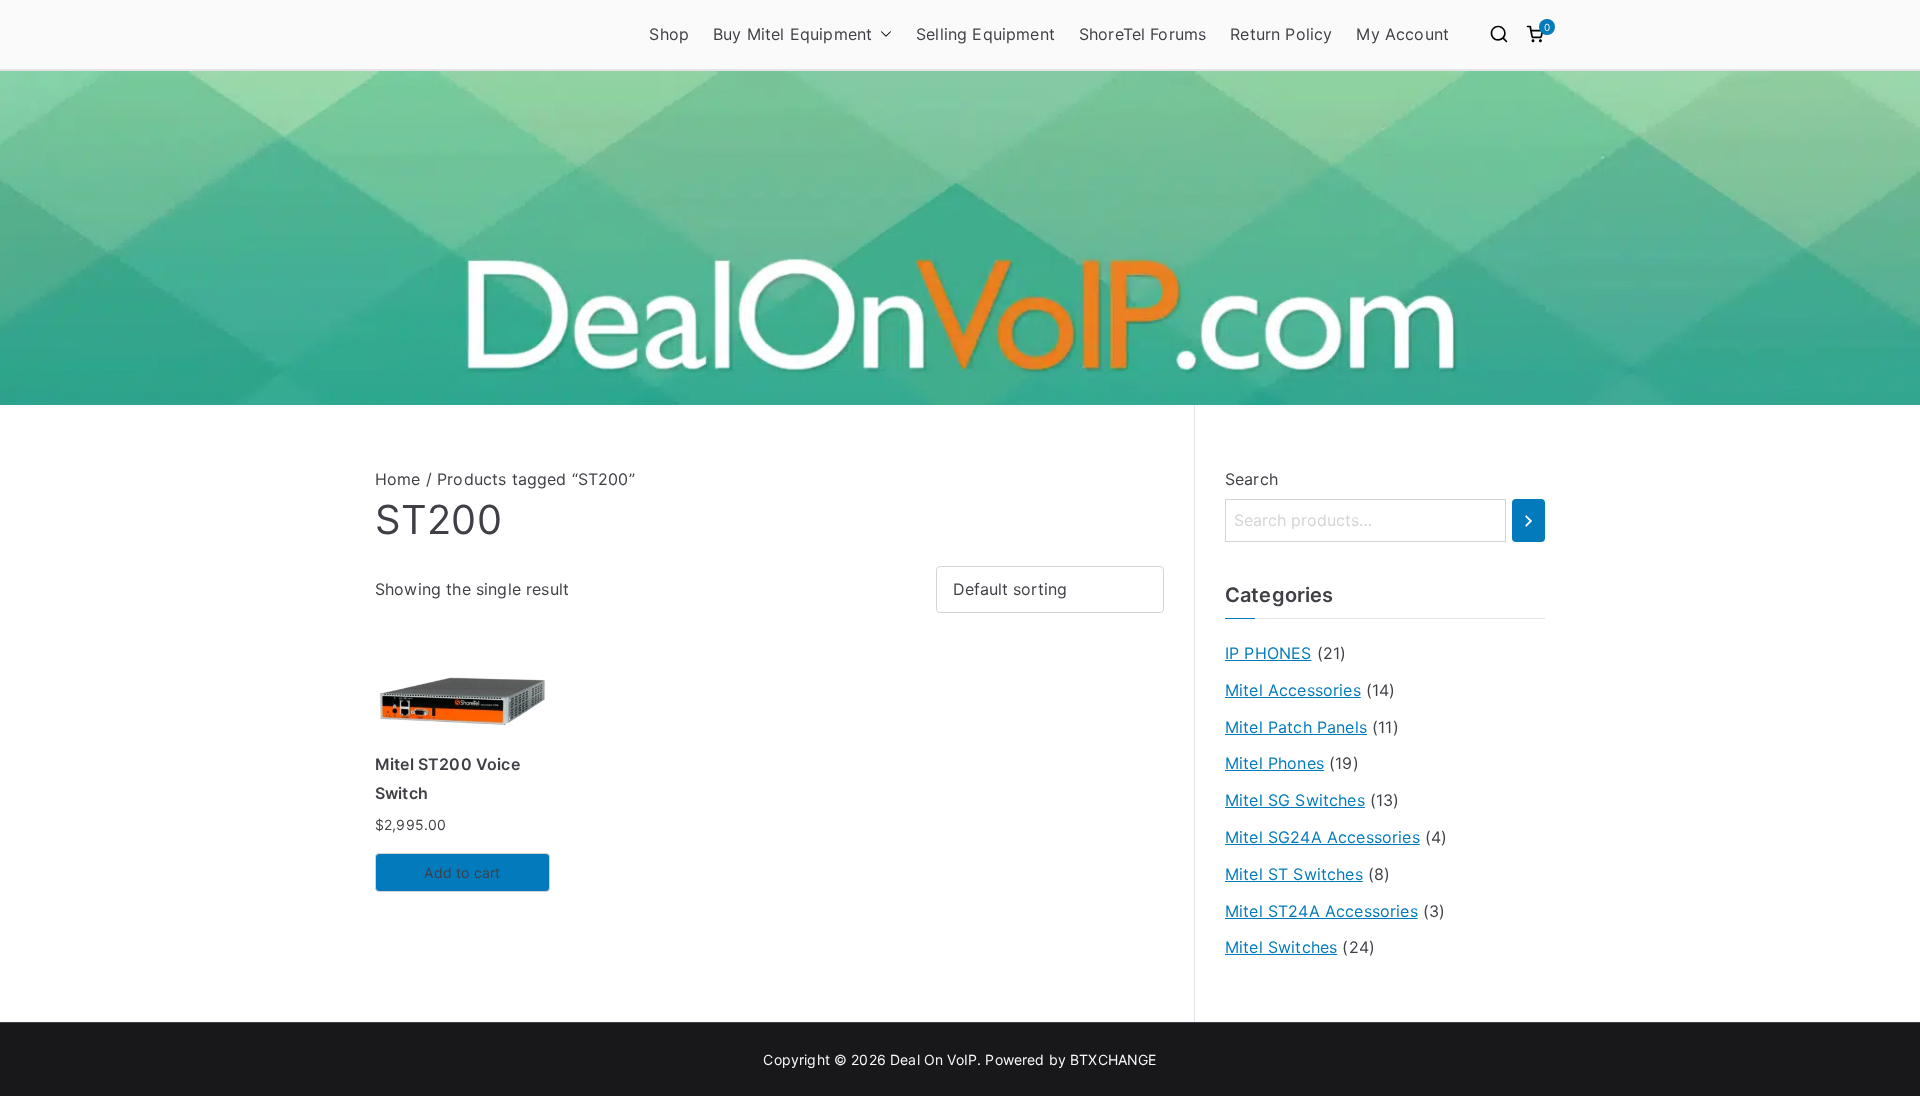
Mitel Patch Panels (1296, 727)
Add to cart (462, 872)
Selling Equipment (985, 34)
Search (1251, 479)
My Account (1402, 34)
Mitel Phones (1274, 763)
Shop (669, 34)
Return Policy (1281, 34)
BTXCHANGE (1113, 1059)
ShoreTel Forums (1142, 34)
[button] (882, 34)
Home (398, 479)
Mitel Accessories (1293, 690)
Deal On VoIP (933, 1059)
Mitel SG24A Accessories (1322, 837)
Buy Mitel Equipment (792, 34)
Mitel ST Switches (1294, 874)
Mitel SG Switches (1295, 800)
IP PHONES (1268, 653)
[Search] (1528, 520)
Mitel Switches (1281, 947)
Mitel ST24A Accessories (1321, 911)
